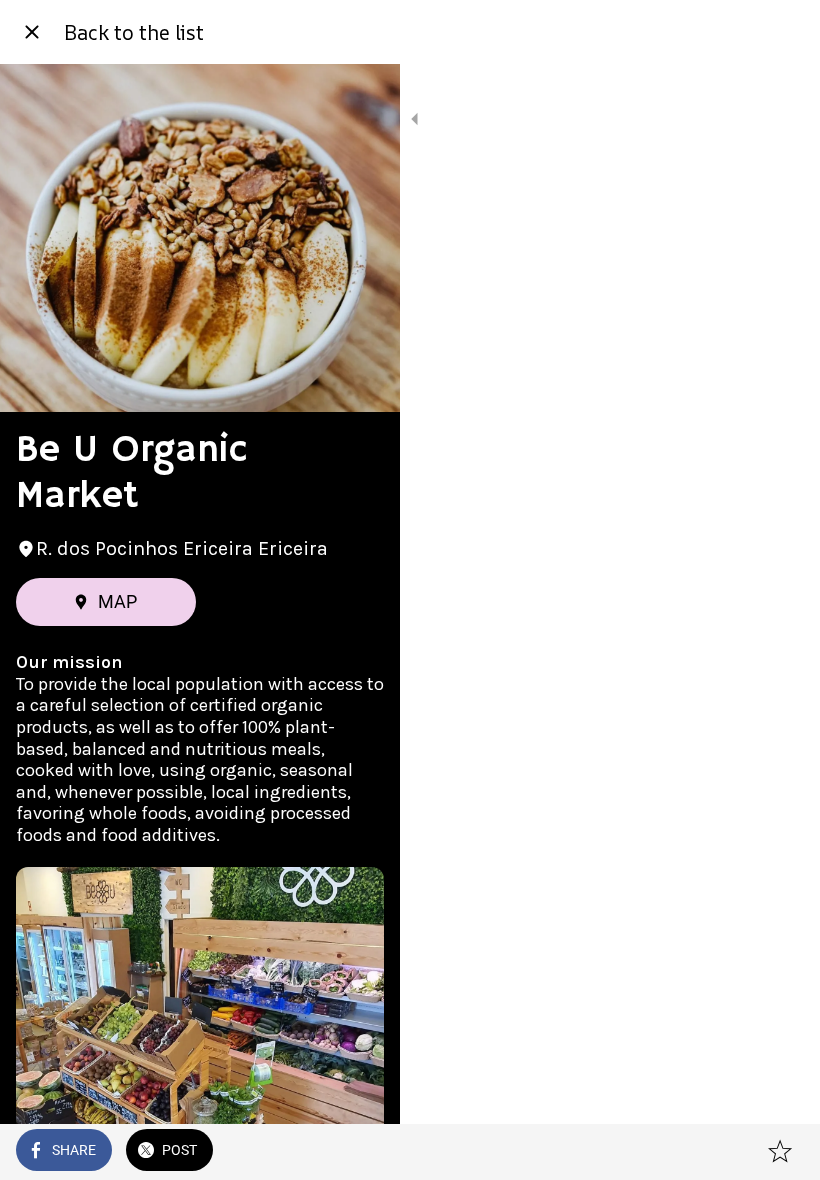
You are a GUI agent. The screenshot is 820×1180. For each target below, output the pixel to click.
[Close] (32, 32)
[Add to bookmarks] (780, 1152)
